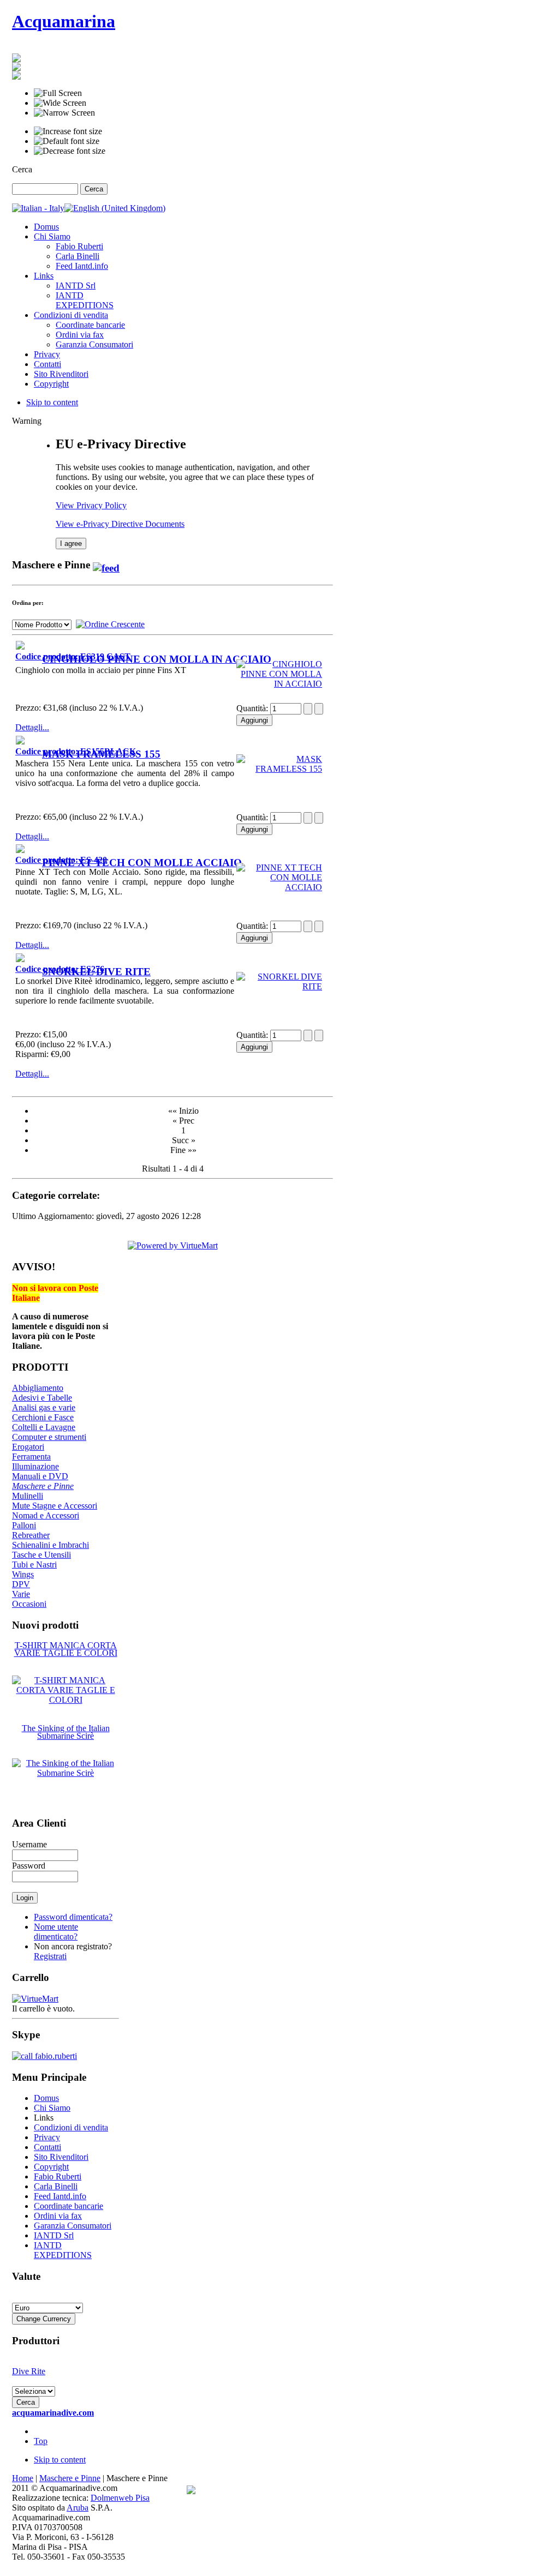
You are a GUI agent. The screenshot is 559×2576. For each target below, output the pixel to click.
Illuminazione (35, 1466)
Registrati (50, 1956)
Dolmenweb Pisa (120, 2498)
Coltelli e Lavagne (44, 1427)
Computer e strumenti (49, 1437)
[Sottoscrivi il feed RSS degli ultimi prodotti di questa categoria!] (106, 565)
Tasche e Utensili (41, 1555)
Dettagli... (32, 727)
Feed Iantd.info (60, 2196)
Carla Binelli (56, 2186)
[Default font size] (67, 141)
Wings (23, 1574)
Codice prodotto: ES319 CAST (73, 656)
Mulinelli (28, 1496)
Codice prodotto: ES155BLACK (76, 751)
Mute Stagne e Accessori (55, 1506)
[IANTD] (16, 68)
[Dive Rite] (16, 59)
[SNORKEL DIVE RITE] (20, 959)
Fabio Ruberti (58, 2176)
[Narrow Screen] (64, 113)
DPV (21, 1584)
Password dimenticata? (73, 1917)
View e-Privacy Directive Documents (120, 524)
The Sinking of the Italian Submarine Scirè (66, 1732)
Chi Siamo (52, 2108)
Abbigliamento (38, 1388)
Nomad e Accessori (46, 1515)
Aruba (78, 2508)
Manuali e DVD (40, 1476)
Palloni (24, 1525)
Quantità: (253, 708)
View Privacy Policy (91, 505)
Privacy (47, 2137)
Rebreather (31, 1535)
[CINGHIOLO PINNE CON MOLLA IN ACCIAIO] (20, 647)
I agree (71, 544)
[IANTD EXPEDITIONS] (16, 77)
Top (41, 2441)
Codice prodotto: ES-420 (61, 860)
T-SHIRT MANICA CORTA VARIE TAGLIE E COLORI (66, 1649)
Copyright (51, 2167)
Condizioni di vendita (71, 2127)
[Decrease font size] (70, 151)
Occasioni (29, 1604)
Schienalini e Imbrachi (50, 1545)
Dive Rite (29, 2371)
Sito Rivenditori (61, 2157)
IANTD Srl (54, 2235)
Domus (46, 2098)
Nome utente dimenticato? (56, 1932)
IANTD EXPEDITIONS (63, 2250)
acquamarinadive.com (53, 2413)
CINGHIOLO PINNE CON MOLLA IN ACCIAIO (157, 659)
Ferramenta (31, 1457)
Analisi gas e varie (44, 1407)
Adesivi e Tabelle (42, 1398)
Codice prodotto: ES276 (60, 969)
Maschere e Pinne (43, 1486)
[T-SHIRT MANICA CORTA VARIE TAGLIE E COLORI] (66, 1700)
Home (23, 2478)
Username (29, 1844)
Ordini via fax (58, 2216)
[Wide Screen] (60, 103)
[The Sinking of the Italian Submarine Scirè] (66, 1773)
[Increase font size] (68, 131)
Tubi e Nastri (34, 1565)
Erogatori (28, 1447)
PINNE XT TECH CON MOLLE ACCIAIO (142, 863)
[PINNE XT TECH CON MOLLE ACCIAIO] (20, 850)
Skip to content (52, 402)
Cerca (22, 169)
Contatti (47, 2147)
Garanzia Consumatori (73, 2226)
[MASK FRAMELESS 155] (20, 741)
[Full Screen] (58, 93)
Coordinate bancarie (69, 2206)
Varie (21, 1594)
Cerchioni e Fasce (43, 1417)
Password (29, 1866)
